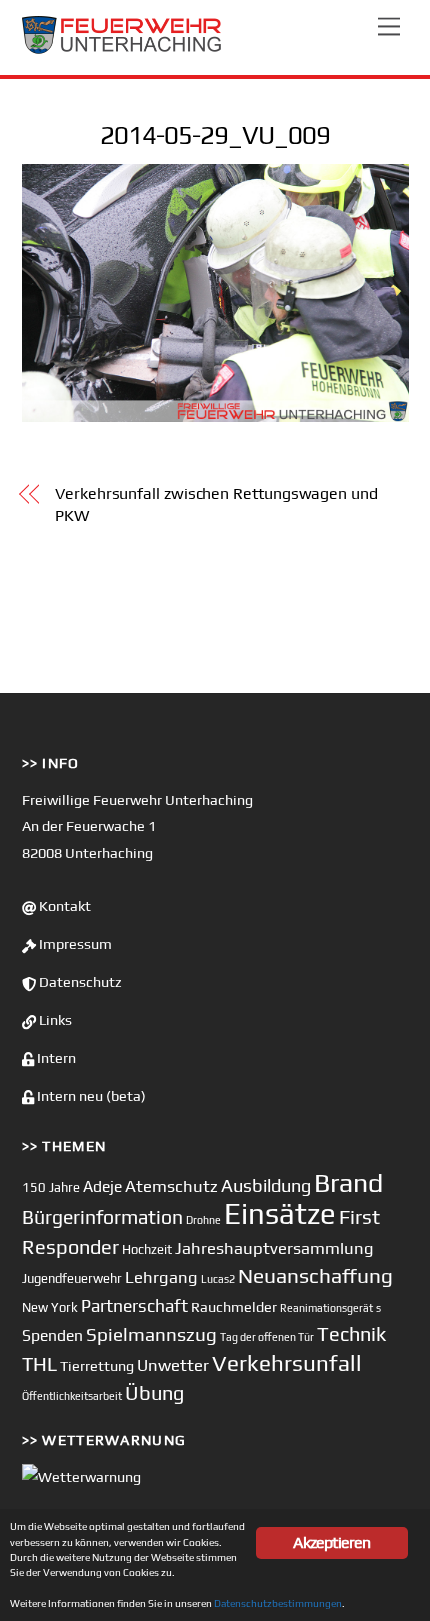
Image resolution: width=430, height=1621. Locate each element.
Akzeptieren (331, 1542)
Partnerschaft (134, 1306)
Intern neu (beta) (90, 1096)
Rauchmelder (234, 1306)
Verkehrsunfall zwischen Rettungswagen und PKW (216, 504)
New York (50, 1307)
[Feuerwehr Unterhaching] (122, 49)
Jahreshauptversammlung (274, 1248)
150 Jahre (51, 1187)
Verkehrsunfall (287, 1363)
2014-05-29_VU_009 (215, 135)
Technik (351, 1333)
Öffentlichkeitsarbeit (72, 1396)
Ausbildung (266, 1185)
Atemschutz (171, 1186)
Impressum (74, 944)
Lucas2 (218, 1279)
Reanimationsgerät (326, 1308)
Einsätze (280, 1213)
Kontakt (63, 906)
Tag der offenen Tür (267, 1337)
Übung (154, 1392)
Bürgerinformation (102, 1217)
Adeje (102, 1186)
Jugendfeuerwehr (72, 1278)
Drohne (203, 1220)
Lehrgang (161, 1277)
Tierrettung (97, 1365)
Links (54, 1020)
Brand (348, 1182)
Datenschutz (79, 982)
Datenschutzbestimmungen (278, 1603)
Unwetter (173, 1365)
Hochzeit (147, 1249)
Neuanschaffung (315, 1275)
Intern (55, 1058)
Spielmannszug (151, 1334)
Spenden (52, 1335)
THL (39, 1364)
